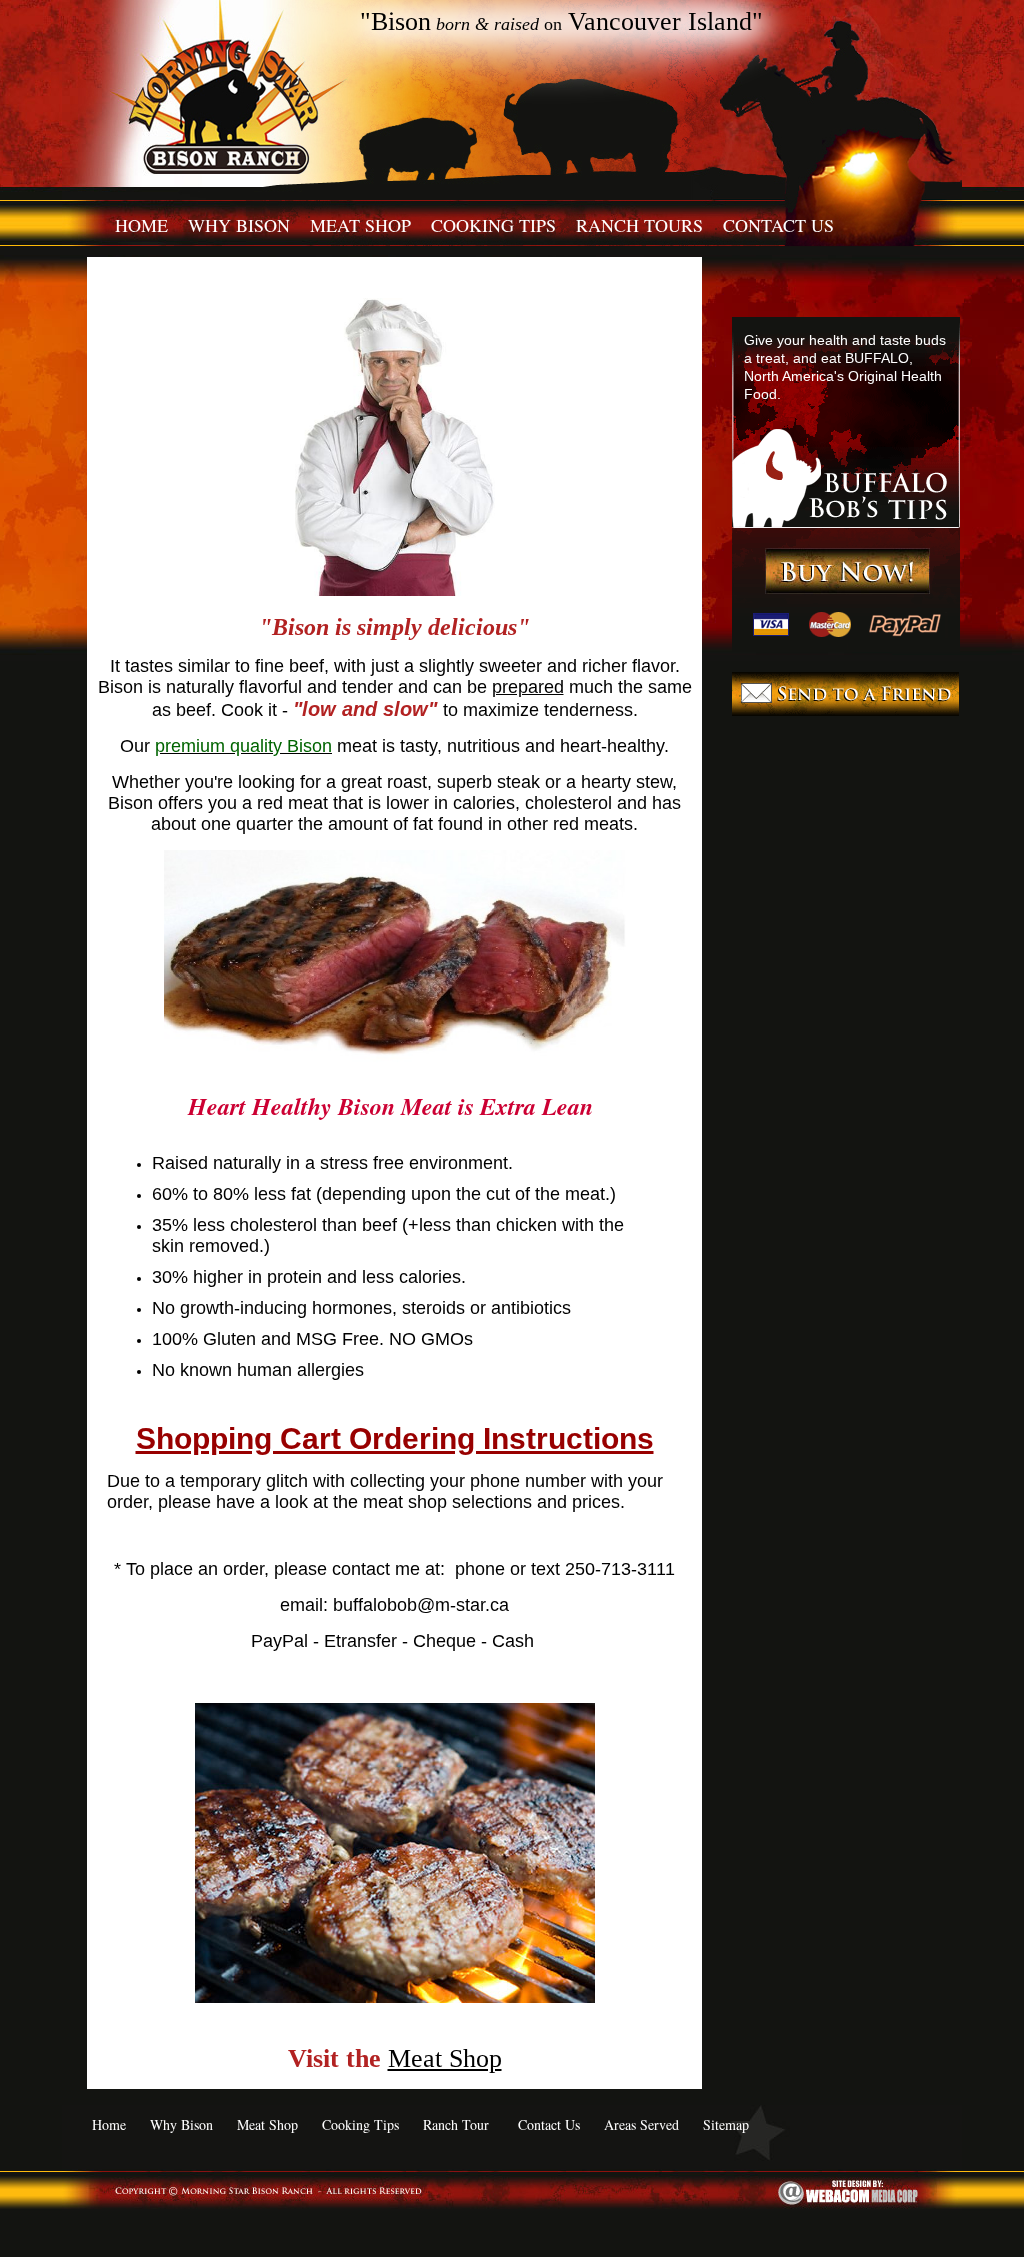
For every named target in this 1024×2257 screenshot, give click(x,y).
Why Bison (239, 225)
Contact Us (778, 225)
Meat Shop (360, 225)
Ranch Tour (456, 2124)
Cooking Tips (493, 225)
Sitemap (726, 2124)
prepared (528, 687)
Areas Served (641, 2124)
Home (141, 225)
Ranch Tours (639, 225)
